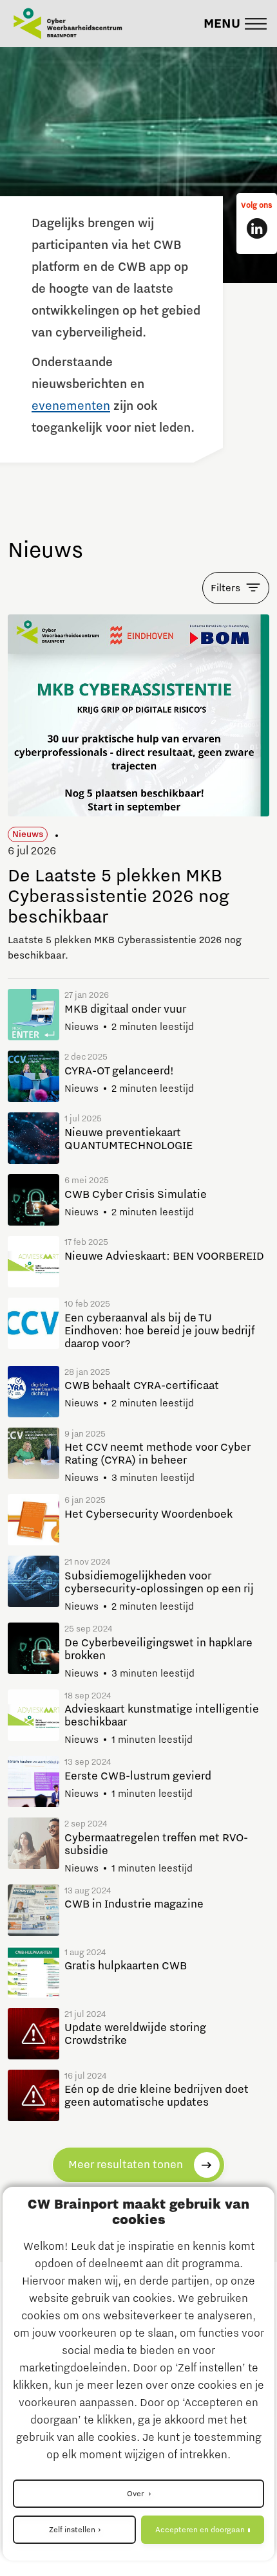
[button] (235, 24)
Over (136, 2494)
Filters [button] (225, 588)
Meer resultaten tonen (126, 2165)
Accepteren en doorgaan (200, 2530)
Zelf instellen (72, 2530)
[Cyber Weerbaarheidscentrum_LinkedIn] (257, 228)
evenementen (71, 406)
